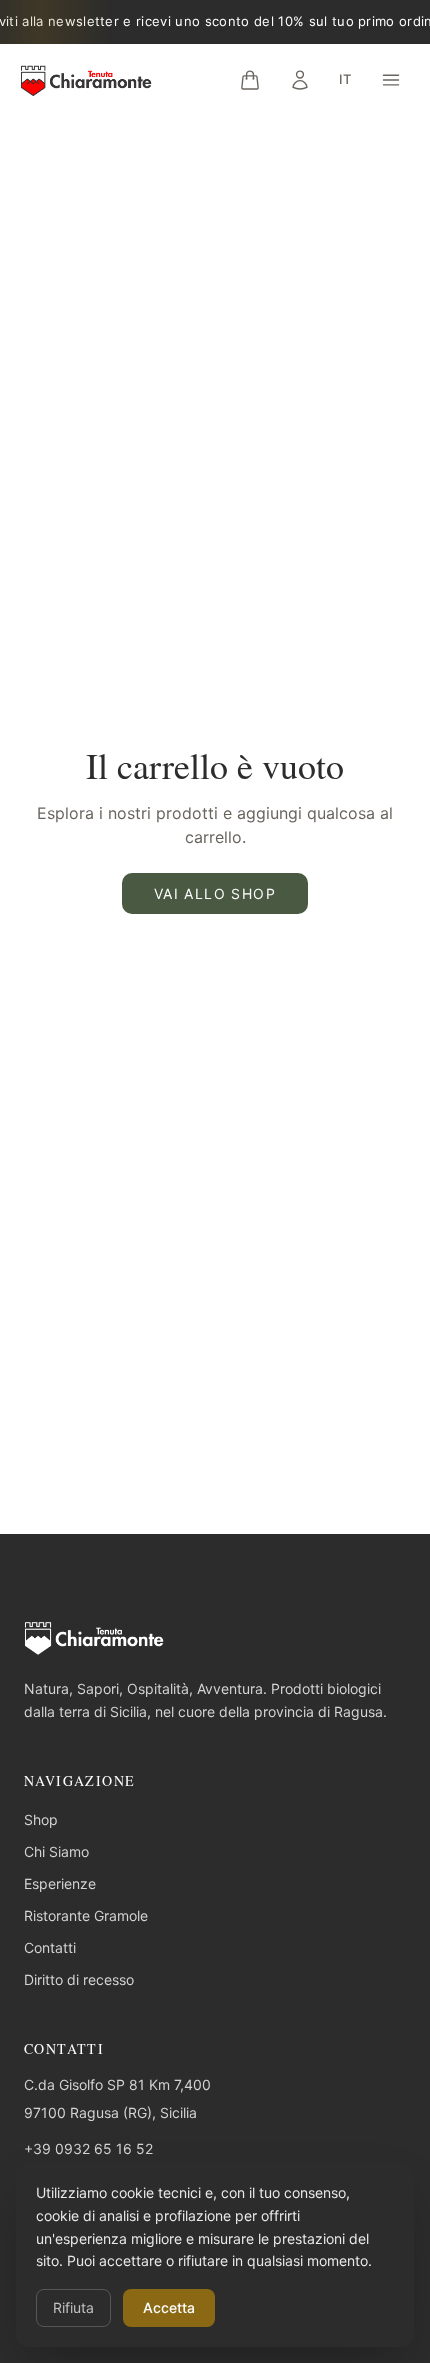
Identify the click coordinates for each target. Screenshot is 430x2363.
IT (345, 79)
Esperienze (60, 1883)
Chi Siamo (56, 1851)
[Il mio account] (300, 80)
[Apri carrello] (250, 80)
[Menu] (391, 80)
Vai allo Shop (215, 893)
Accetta (169, 2307)
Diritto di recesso (79, 1979)
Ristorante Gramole (86, 1915)
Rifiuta (73, 2307)
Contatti (50, 1947)
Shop (41, 1819)
